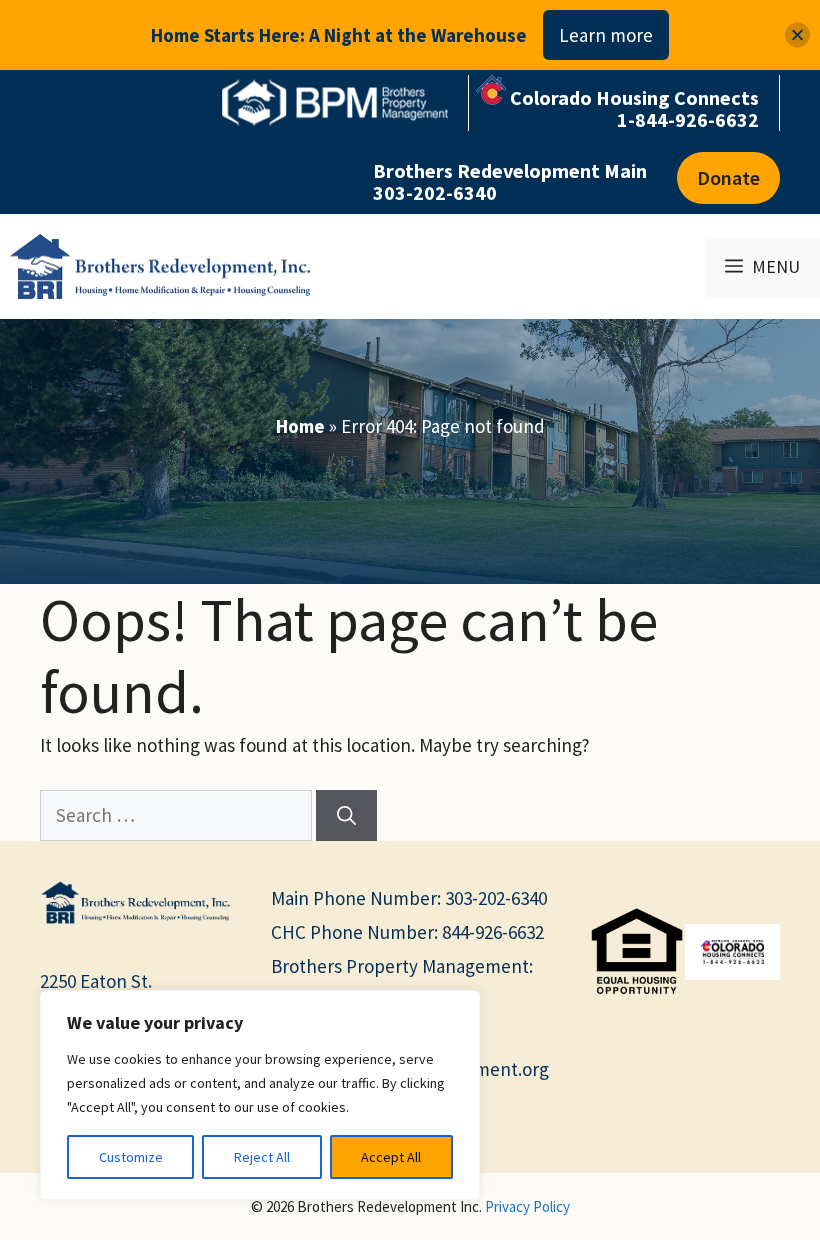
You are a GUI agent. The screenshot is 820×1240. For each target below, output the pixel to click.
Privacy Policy (527, 1206)
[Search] (346, 815)
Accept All (391, 1157)
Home (300, 426)
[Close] (797, 35)
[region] (260, 1095)
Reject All (262, 1157)
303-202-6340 (496, 898)
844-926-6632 (493, 932)
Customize (131, 1157)
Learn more (606, 35)
